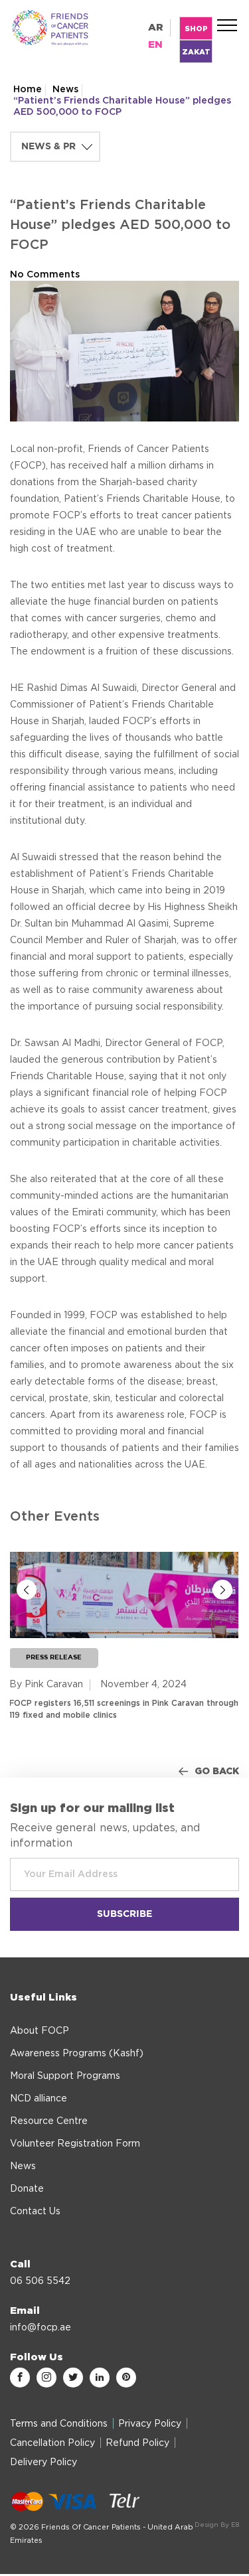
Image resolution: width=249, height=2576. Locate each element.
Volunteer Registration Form (75, 2144)
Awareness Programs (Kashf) (77, 2054)
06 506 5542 (40, 2281)
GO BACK (217, 1772)
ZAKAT (196, 52)
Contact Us (35, 2212)
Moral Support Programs (65, 2076)
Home (28, 90)
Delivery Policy (43, 2462)
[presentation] (27, 1590)
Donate (27, 2189)
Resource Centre (49, 2121)
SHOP (196, 29)
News (65, 90)
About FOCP (40, 2031)
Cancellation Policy (52, 2443)
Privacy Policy (150, 2424)
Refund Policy (137, 2443)
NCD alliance (39, 2099)
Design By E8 (217, 2525)
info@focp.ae (41, 2328)
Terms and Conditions (59, 2424)
